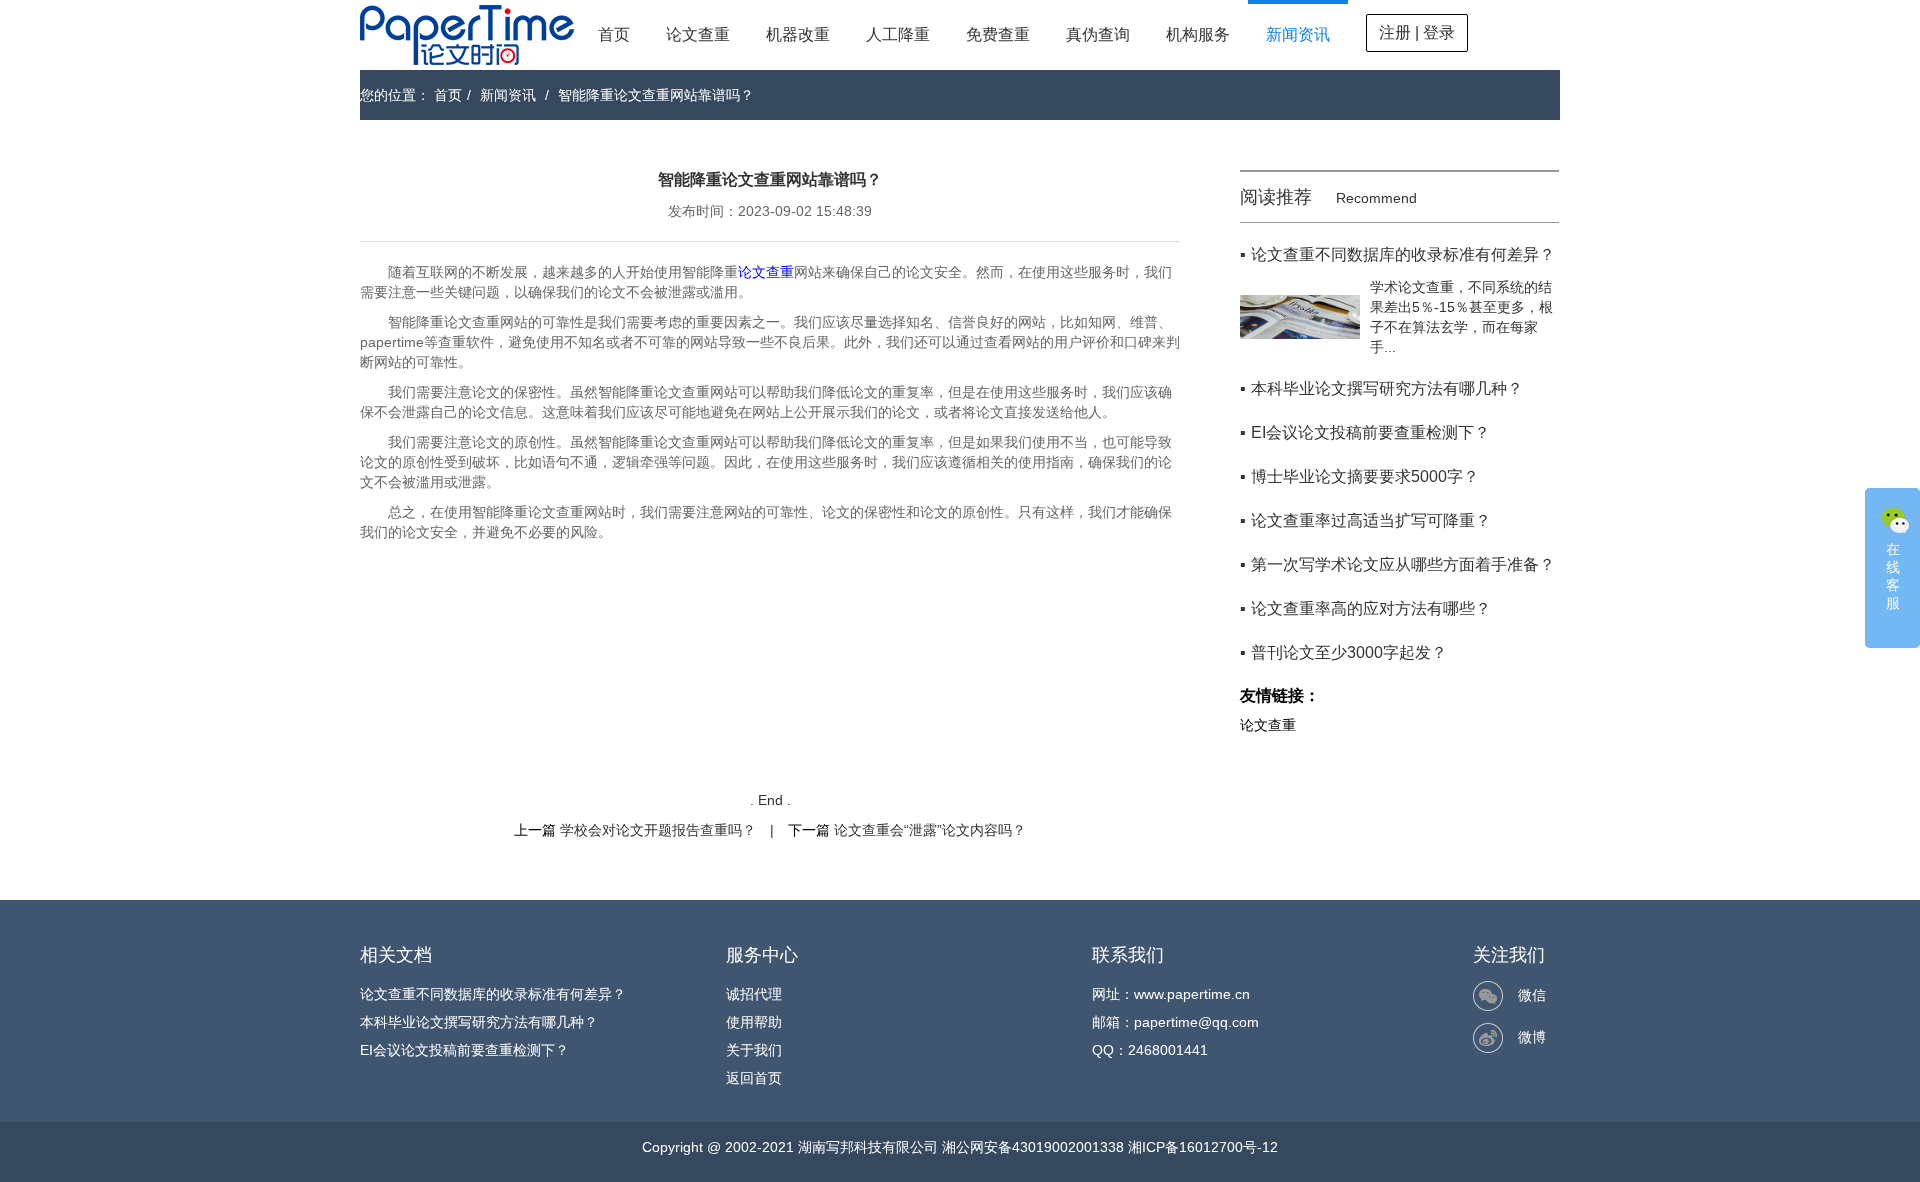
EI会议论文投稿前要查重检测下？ (464, 1050)
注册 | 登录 (1417, 32)
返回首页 (754, 1078)
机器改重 (798, 34)
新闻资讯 (1298, 34)
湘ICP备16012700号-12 (1203, 1147)
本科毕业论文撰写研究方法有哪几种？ (479, 1022)
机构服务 (1198, 34)
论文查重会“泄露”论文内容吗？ (930, 830)
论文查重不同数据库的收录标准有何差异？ (493, 994)
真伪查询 (1098, 34)
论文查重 (698, 34)
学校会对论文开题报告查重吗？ (658, 830)
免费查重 (998, 34)
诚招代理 (754, 994)
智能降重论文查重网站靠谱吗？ (656, 95)
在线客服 (1893, 576)
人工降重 (898, 34)
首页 (614, 34)
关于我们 (754, 1050)
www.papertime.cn (1192, 994)
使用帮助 (754, 1022)
